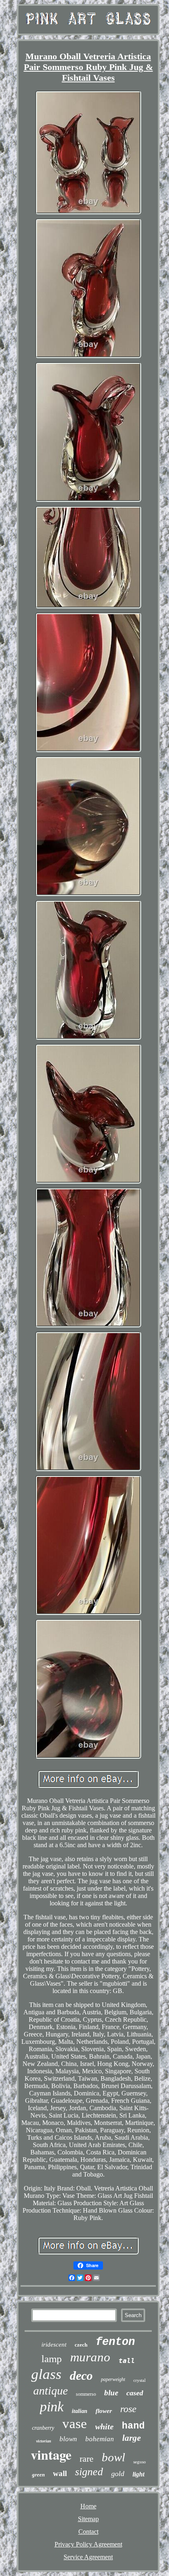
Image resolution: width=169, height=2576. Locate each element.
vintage (51, 2455)
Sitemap (88, 2519)
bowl (113, 2457)
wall (60, 2473)
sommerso (86, 2394)
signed (89, 2472)
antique (50, 2391)
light (138, 2474)
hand (133, 2426)
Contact (88, 2532)
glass (46, 2374)
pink (52, 2407)
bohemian (100, 2439)
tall (127, 2361)
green (38, 2475)
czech (81, 2345)
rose (128, 2409)
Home (88, 2506)
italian (80, 2411)
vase (75, 2424)
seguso (140, 2462)
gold (118, 2474)
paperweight (113, 2379)
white (104, 2426)
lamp (52, 2359)
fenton (115, 2342)
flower (104, 2411)
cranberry (43, 2428)
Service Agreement (88, 2557)
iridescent (54, 2345)
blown (68, 2439)
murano (90, 2357)
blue (111, 2393)
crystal (139, 2380)
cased (135, 2393)
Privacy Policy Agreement (88, 2544)
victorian (44, 2441)
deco (81, 2375)
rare (87, 2459)
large (131, 2438)
